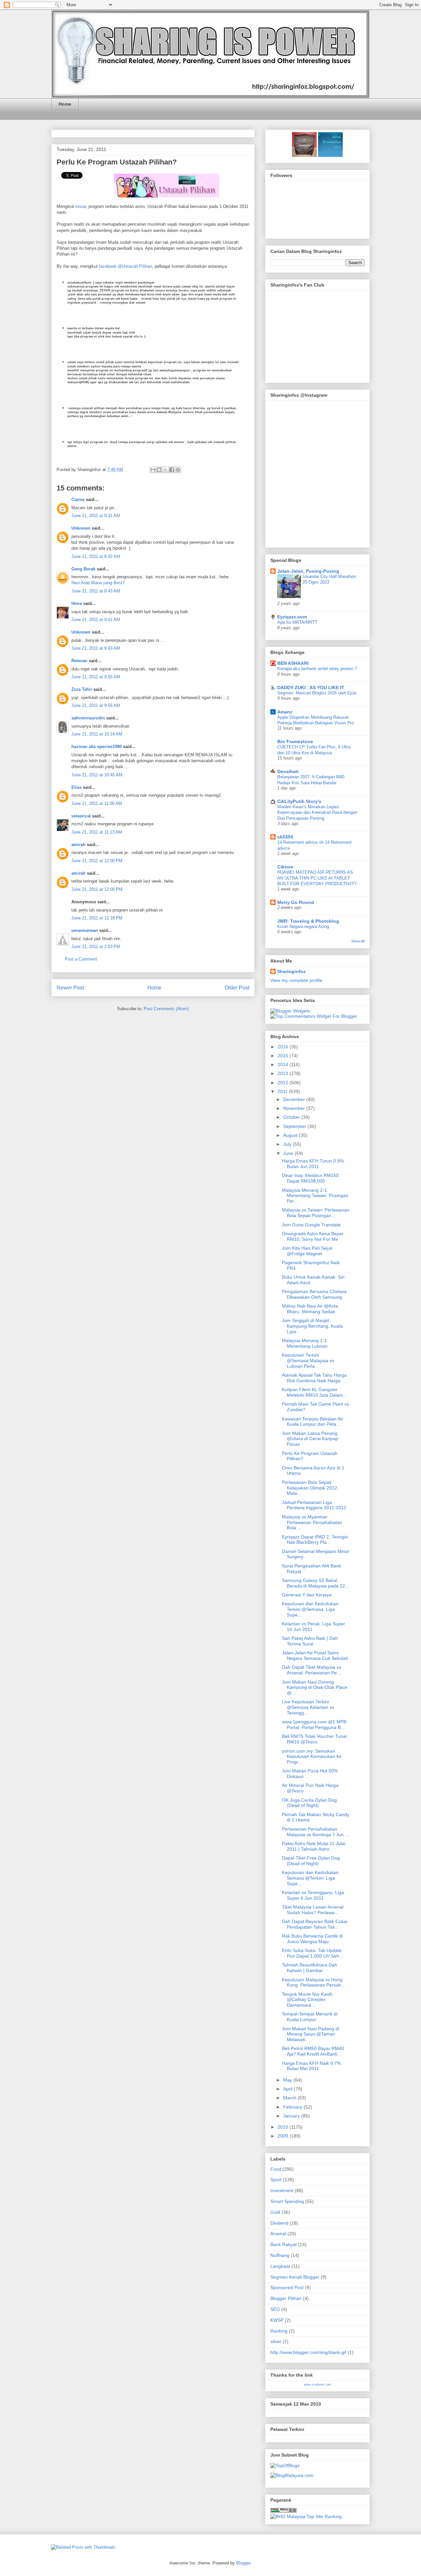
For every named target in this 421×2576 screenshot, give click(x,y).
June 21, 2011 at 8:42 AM (96, 556)
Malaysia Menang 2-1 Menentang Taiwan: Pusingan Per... (315, 1196)
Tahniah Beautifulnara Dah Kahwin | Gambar (310, 1968)
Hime (77, 603)
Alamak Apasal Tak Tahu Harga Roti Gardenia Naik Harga (314, 1378)
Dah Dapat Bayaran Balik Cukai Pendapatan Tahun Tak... (315, 1924)
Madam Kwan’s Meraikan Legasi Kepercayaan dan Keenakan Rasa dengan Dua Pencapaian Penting (317, 813)
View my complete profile (296, 980)
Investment (282, 2190)
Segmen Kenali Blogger (295, 2277)
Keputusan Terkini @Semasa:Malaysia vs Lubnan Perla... (308, 1361)
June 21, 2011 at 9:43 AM (96, 648)
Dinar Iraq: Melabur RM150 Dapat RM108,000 (310, 1178)
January (292, 2116)
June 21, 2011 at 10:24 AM (97, 734)
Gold (275, 2212)
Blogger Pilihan (286, 2298)
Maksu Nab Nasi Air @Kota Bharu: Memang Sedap (310, 1309)
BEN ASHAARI (293, 663)
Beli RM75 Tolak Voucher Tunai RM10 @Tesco (314, 1739)
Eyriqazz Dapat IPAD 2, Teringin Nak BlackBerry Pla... (315, 1540)
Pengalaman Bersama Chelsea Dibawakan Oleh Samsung (314, 1294)
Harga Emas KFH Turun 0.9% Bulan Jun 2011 (313, 1164)
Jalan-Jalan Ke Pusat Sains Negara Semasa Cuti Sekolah (315, 1655)
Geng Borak (83, 569)
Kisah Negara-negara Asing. (304, 926)
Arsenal (278, 2234)
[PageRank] (284, 2511)
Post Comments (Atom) (166, 1009)
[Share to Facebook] (172, 470)
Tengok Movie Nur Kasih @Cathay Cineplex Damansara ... (307, 2000)
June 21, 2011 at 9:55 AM (96, 677)
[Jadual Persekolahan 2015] (330, 155)
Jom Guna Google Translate (311, 1225)
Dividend (279, 2223)
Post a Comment (81, 959)
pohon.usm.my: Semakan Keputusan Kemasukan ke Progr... (312, 1757)
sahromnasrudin (88, 718)
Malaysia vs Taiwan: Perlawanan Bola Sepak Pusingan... (316, 1213)
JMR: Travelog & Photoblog (308, 921)
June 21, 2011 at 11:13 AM (97, 832)
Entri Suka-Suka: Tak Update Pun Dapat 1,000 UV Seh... (312, 1953)
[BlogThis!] (159, 470)
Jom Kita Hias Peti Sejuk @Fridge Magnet (307, 1251)
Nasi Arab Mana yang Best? (98, 583)
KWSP (277, 2320)
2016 (284, 1047)
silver (276, 2341)
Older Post (237, 988)
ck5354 (285, 837)
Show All (358, 941)
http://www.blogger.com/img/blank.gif (308, 2352)
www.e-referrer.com (318, 2385)
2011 (283, 1091)
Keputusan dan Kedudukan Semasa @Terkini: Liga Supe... (310, 1878)
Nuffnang (280, 2255)
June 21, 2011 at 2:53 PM (96, 947)
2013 (284, 1073)
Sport (276, 2180)
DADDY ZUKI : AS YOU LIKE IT (311, 688)
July (288, 1144)
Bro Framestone (295, 741)
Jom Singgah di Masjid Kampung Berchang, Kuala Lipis (312, 1326)
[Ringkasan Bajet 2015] (304, 155)
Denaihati (288, 771)
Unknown (81, 528)
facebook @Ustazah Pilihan (125, 266)
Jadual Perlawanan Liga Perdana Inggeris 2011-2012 (314, 1505)
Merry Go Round (296, 902)
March (290, 2098)
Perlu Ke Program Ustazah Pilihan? (117, 162)
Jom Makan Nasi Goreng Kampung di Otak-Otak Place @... (315, 1688)
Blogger (243, 2563)
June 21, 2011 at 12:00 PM (97, 861)
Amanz (285, 712)
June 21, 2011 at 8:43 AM (96, 591)
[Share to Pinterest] (178, 470)
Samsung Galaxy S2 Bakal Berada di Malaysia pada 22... (315, 1583)
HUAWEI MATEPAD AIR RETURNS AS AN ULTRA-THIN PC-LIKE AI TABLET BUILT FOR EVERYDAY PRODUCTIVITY (317, 878)
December (295, 1099)
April (288, 2089)
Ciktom (285, 867)
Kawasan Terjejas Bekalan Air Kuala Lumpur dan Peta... (312, 1422)
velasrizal (81, 816)
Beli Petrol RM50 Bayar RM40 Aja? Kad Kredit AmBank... (313, 2051)
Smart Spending (287, 2201)
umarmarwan (85, 930)
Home (65, 104)
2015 (284, 1056)
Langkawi (280, 2266)
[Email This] (153, 470)
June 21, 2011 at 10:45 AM (97, 775)
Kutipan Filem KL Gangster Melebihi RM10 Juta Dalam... (314, 1392)
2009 (284, 2136)
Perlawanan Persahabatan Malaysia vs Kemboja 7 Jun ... (315, 1832)
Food (276, 2169)
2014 (284, 1064)
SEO (275, 2309)
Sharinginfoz (291, 971)
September (295, 1126)
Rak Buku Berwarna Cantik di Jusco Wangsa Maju (312, 1939)
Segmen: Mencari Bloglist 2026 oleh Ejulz (317, 693)
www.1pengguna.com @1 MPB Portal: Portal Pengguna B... (314, 1725)
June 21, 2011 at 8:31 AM (96, 516)
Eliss (76, 787)
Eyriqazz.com (292, 617)
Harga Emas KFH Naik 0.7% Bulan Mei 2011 (311, 2066)
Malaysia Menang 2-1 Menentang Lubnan (305, 1343)
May (288, 2080)
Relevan (79, 661)
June (289, 1153)
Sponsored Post (287, 2288)
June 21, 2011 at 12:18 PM (97, 918)
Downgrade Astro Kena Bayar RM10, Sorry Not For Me (313, 1236)
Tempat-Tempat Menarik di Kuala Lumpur (310, 2017)
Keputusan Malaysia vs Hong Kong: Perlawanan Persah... (313, 1982)
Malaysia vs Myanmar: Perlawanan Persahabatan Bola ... (312, 1522)
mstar (81, 206)
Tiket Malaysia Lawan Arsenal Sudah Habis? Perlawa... (313, 1910)
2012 (284, 1083)
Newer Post (70, 988)
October (292, 1117)
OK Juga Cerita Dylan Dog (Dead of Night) (309, 1803)
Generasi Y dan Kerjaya (307, 1595)
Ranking (279, 2331)
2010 (284, 2127)
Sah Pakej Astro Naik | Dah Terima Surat (310, 1641)
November (295, 1108)
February (293, 2107)
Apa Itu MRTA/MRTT (297, 622)
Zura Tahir (82, 689)
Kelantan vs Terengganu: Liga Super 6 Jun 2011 (313, 1895)
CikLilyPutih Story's (299, 801)
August (291, 1135)
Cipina (78, 500)
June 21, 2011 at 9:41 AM (96, 620)
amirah (78, 845)
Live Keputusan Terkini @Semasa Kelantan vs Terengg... (308, 1707)
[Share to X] (165, 470)
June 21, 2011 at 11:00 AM (97, 803)
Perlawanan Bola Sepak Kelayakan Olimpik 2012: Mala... (310, 1488)
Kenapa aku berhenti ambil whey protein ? (317, 669)
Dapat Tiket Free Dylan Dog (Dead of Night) (311, 1861)
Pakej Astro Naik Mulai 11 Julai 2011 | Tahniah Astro (314, 1846)
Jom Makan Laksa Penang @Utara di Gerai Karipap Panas (310, 1439)
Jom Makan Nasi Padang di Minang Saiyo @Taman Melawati (310, 2034)
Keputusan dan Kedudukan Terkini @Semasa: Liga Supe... (310, 1609)
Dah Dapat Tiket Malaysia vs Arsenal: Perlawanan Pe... (311, 1670)
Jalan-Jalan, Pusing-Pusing (308, 571)
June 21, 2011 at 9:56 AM (96, 705)
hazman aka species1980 (97, 747)
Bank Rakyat (284, 2244)
